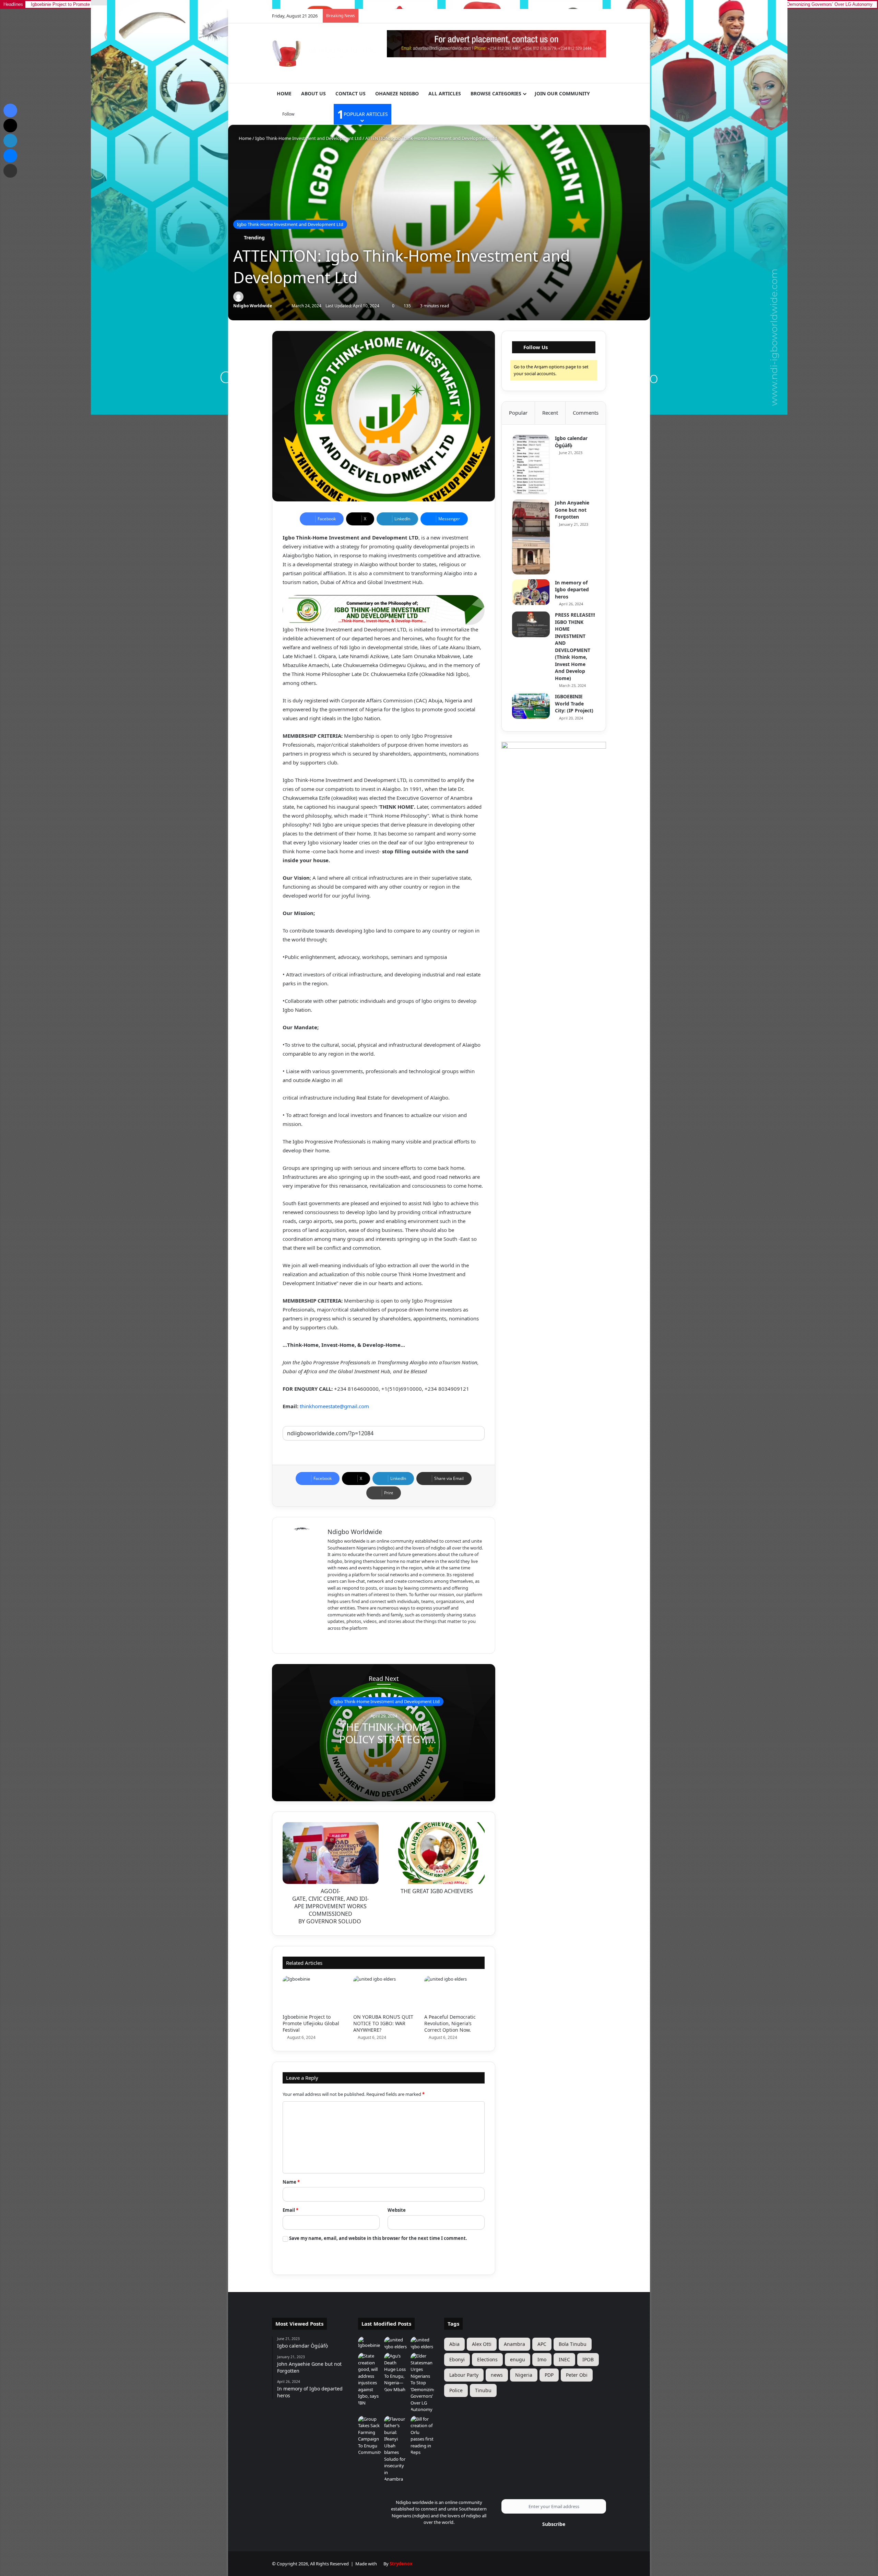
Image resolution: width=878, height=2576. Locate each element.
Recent (550, 413)
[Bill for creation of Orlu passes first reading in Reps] (422, 2436)
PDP (549, 2375)
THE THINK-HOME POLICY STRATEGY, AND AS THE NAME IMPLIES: (384, 1746)
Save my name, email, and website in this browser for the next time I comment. (378, 2238)
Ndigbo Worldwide (253, 306)
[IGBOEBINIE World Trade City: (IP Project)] (531, 706)
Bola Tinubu (573, 2344)
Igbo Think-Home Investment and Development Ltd (308, 138)
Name (291, 2182)
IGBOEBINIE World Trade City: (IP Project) (574, 703)
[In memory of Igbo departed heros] (531, 592)
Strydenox (401, 2564)
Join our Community (562, 93)
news (497, 2375)
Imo (542, 2359)
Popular (518, 413)
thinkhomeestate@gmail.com (334, 1406)
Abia (454, 2344)
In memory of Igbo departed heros (572, 590)
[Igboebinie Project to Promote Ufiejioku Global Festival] (313, 1993)
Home (284, 93)
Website (397, 2210)
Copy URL (384, 1447)
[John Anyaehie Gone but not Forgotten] (531, 537)
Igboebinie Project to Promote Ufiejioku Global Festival (311, 2023)
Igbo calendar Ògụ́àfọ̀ (571, 442)
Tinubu (483, 2390)
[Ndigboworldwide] (324, 52)
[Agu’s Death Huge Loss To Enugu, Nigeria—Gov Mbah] (396, 2373)
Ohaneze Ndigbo (397, 93)
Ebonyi (457, 2359)
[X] (348, 1639)
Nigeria (524, 2375)
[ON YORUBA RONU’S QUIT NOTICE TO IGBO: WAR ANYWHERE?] (383, 1993)
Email (290, 2210)
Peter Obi (577, 2375)
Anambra (514, 2344)
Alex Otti (482, 2344)
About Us (313, 93)
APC (542, 2344)
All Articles (445, 93)
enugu (518, 2359)
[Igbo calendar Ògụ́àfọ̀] (531, 465)
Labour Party (464, 2375)
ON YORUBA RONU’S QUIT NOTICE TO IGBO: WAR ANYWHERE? (383, 2023)
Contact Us (351, 93)
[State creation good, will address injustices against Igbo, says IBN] (370, 2379)
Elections (487, 2359)
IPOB (588, 2359)
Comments (586, 413)
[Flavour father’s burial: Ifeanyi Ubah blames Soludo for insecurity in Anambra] (396, 2449)
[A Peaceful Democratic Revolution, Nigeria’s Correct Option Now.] (454, 1993)
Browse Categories (496, 93)
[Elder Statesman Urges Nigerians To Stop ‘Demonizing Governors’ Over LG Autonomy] (422, 2383)
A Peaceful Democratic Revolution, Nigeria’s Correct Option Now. (450, 2023)
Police (456, 2390)
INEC (564, 2359)
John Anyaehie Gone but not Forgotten (572, 510)
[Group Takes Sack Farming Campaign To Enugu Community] (370, 2436)
